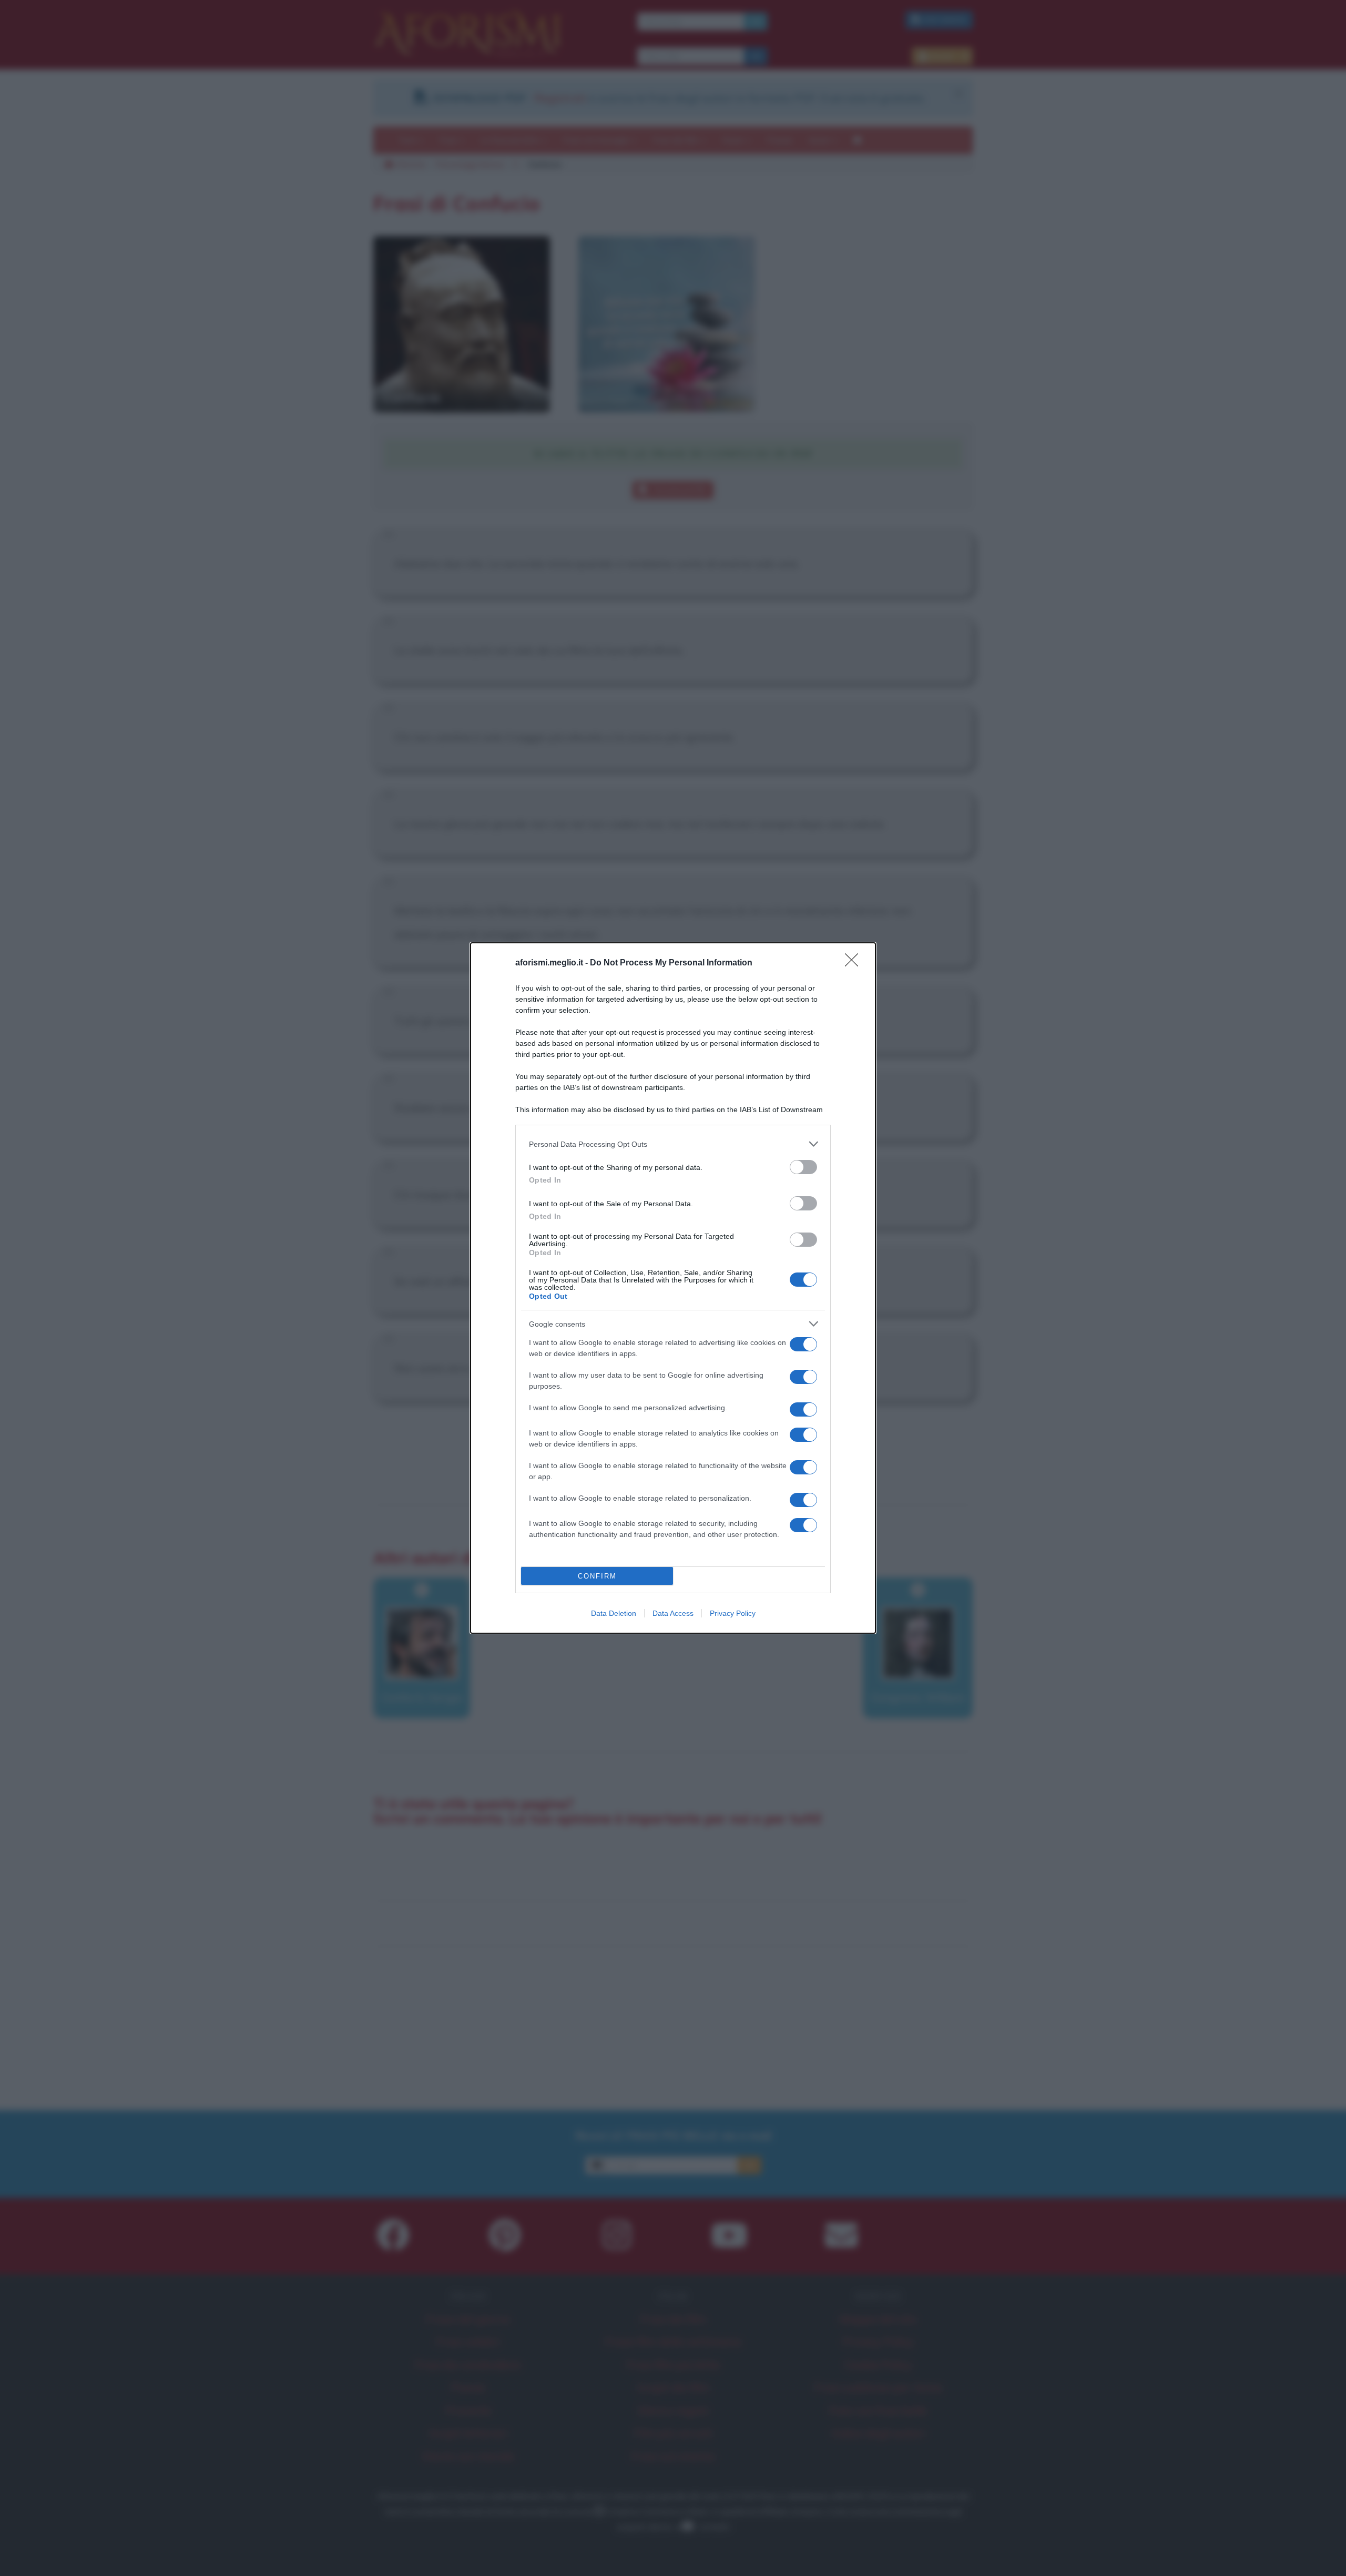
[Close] (855, 963)
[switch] (803, 1167)
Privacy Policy (733, 1613)
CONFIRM (597, 1576)
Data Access (673, 1613)
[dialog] (673, 1288)
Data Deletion (614, 1613)
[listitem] (673, 1144)
